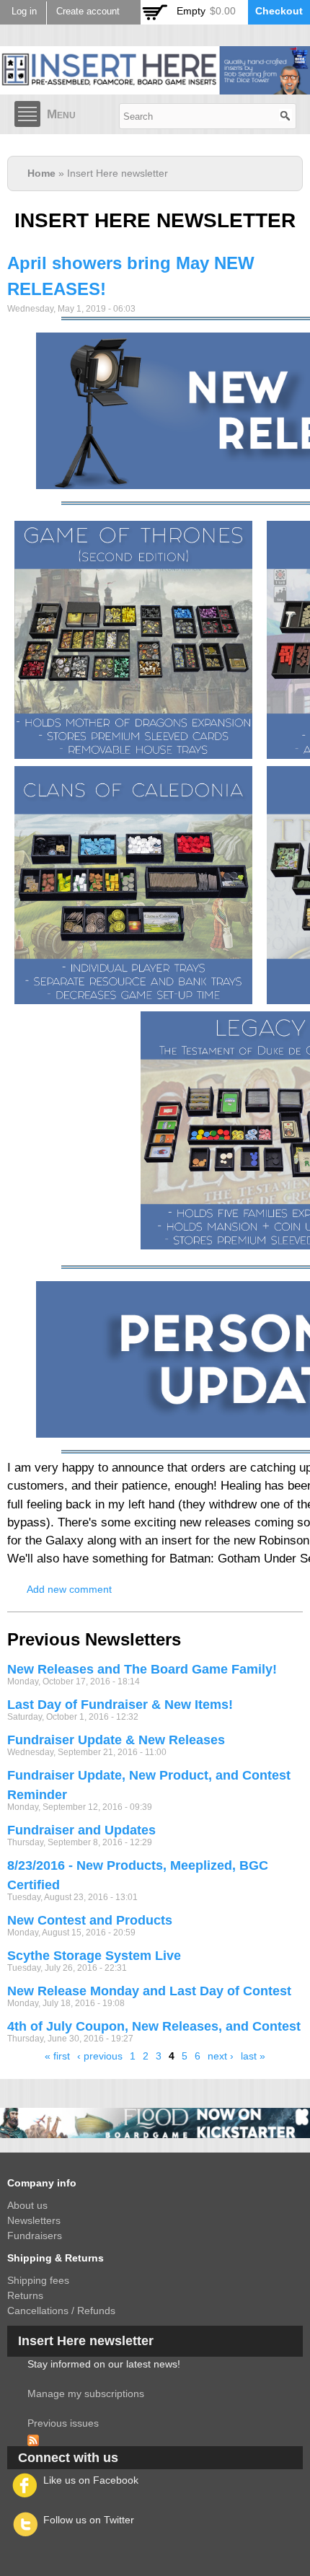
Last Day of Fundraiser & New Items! (120, 1705)
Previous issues (63, 2423)
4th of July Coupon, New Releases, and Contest (154, 2026)
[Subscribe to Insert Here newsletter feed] (33, 2438)
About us (27, 2205)
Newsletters (34, 2220)
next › (221, 2056)
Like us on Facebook (91, 2480)
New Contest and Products (90, 1920)
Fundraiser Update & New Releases (116, 1740)
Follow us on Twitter (89, 2520)
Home (41, 173)
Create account (88, 12)
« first (57, 2056)
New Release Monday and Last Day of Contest (149, 1991)
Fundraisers (35, 2236)
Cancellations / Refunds (61, 2311)
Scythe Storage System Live (94, 1956)
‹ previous (100, 2056)
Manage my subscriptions (86, 2393)
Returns (25, 2295)
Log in (24, 12)
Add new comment (69, 1589)
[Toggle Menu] (27, 114)
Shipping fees (38, 2280)
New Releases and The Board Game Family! (142, 1669)
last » (253, 2056)
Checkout (279, 11)
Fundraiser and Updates (81, 1830)
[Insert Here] (155, 87)
